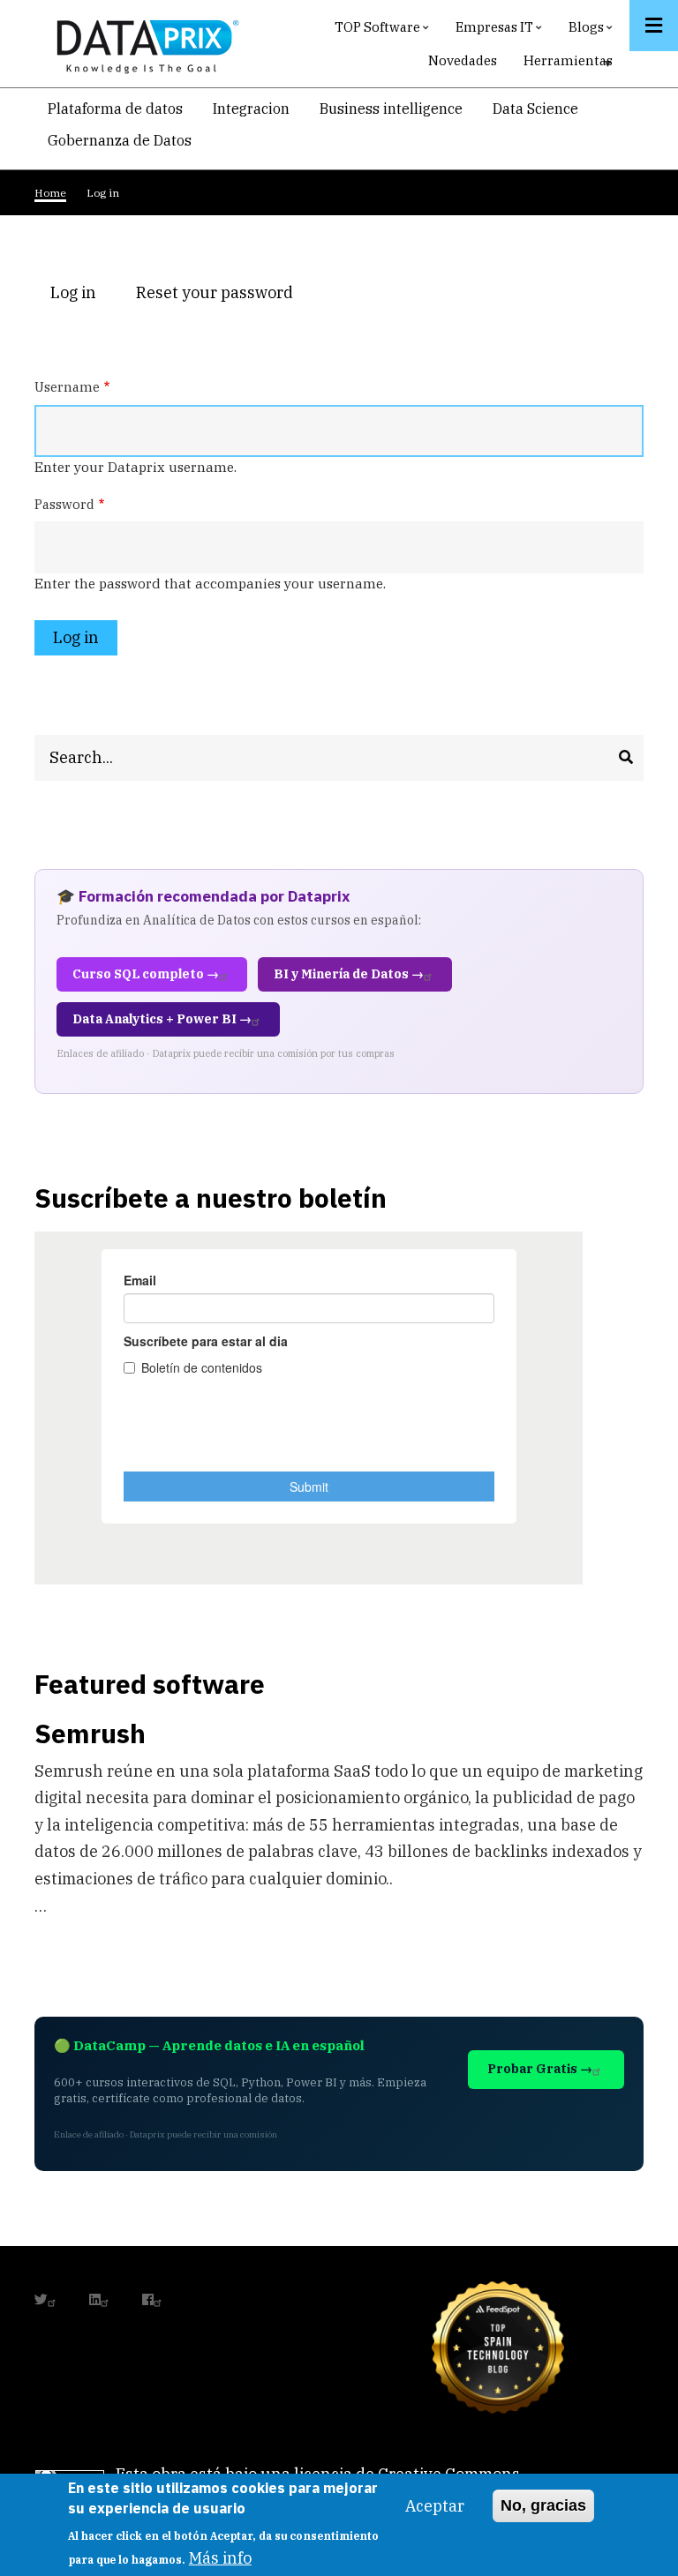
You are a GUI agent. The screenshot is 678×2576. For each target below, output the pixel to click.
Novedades (463, 60)
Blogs (593, 31)
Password (64, 504)
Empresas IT (501, 31)
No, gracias (543, 2505)
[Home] (143, 43)
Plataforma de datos (115, 109)
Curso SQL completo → (146, 974)
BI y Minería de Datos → (349, 974)
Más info (220, 2558)
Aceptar (435, 2506)
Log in (81, 295)
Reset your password (215, 292)
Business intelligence (391, 109)
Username (67, 387)
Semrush (90, 1733)
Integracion (251, 109)
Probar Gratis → (540, 2069)
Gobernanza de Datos (120, 140)
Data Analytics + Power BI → (162, 1019)
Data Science (535, 109)
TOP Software (384, 31)
